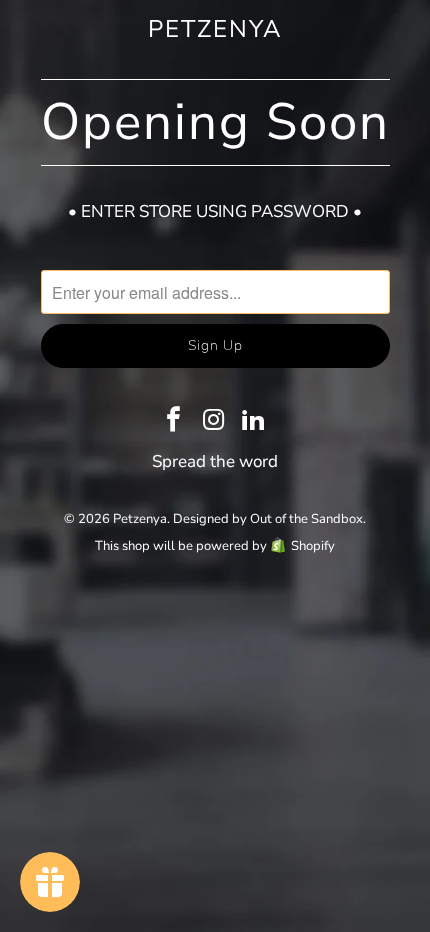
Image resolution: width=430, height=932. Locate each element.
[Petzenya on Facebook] (174, 422)
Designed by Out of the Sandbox (268, 519)
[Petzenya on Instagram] (214, 422)
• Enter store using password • (215, 211)
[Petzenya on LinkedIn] (254, 422)
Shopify (313, 546)
